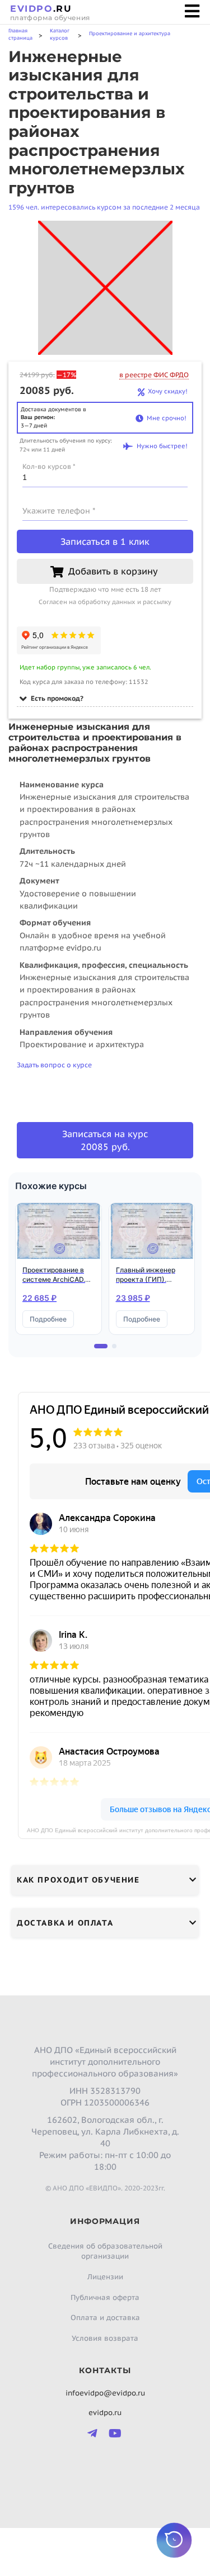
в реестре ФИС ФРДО (154, 375)
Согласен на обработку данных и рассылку (105, 602)
